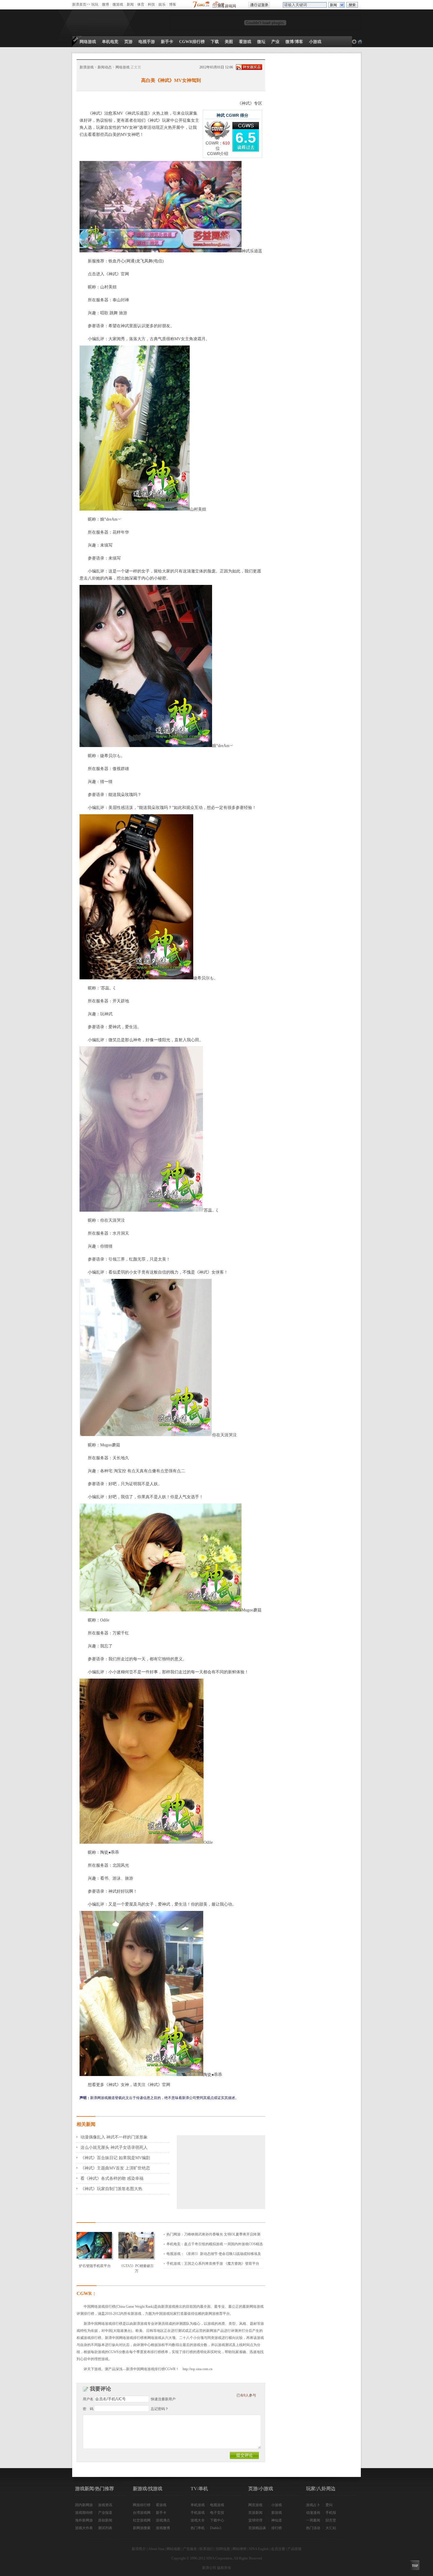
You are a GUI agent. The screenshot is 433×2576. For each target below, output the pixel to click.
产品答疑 (295, 2549)
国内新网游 (84, 2505)
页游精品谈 (257, 2528)
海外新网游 (84, 2520)
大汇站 (331, 2528)
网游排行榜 (142, 2505)
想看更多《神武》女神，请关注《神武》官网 (129, 2085)
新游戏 (277, 2513)
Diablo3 (216, 2528)
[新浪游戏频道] (98, 23)
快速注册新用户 (163, 2399)
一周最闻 (313, 2520)
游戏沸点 (163, 2520)
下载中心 (217, 2520)
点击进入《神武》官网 (108, 274)
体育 (141, 4)
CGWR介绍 (218, 154)
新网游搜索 (142, 2528)
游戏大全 (198, 2520)
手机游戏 (198, 2513)
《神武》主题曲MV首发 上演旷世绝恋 (115, 2168)
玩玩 (95, 4)
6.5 (246, 138)
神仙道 (277, 2520)
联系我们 (206, 2549)
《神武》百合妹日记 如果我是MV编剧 (115, 2158)
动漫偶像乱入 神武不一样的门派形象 (114, 2137)
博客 (173, 4)
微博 (105, 4)
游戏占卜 (313, 2505)
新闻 (130, 4)
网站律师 (239, 2549)
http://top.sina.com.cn (198, 2369)
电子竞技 (217, 2513)
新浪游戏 (87, 67)
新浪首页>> (81, 4)
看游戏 (161, 2505)
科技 (151, 4)
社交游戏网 (142, 2520)
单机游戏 (198, 2505)
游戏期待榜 (84, 2513)
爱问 (329, 2505)
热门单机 (198, 2528)
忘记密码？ (160, 2409)
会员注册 (278, 2549)
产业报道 (105, 2513)
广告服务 (190, 2549)
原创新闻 (105, 2520)
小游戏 (277, 2505)
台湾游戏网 (142, 2513)
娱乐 (162, 4)
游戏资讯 (105, 2505)
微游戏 (118, 4)
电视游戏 (217, 2505)
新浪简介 (139, 2549)
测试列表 (105, 2528)
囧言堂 (331, 2520)
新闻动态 (105, 67)
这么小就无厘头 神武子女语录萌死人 (114, 2148)
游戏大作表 (84, 2528)
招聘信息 (223, 2549)
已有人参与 (246, 2395)
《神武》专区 (250, 103)
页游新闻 (255, 2513)
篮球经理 (255, 2520)
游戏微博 (163, 2528)
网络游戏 (123, 67)
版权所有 (224, 2568)
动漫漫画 (313, 2513)
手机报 (331, 2513)
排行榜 (277, 2528)
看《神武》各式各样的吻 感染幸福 (112, 2178)
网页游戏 (255, 2505)
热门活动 (313, 2528)
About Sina (156, 2549)
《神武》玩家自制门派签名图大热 (111, 2189)
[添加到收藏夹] (360, 42)
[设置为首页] (354, 42)
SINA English (259, 2549)
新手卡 (161, 2513)
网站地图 (173, 2549)
